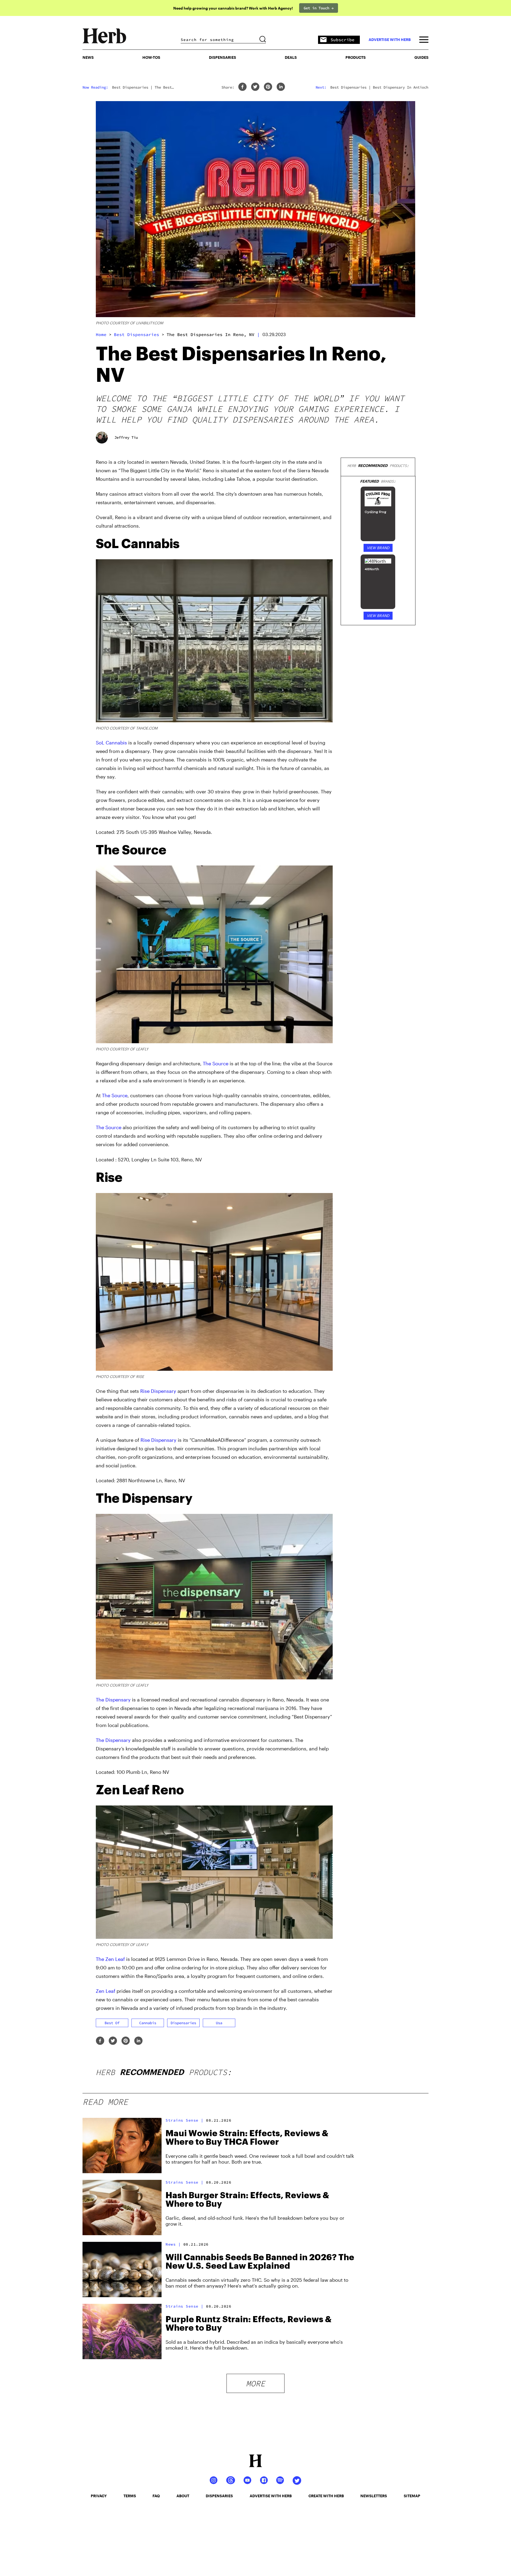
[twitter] (255, 87)
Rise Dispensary (158, 1391)
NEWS (88, 57)
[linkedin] (281, 87)
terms (130, 2496)
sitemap (412, 2496)
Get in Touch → (319, 8)
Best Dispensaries (137, 334)
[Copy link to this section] (326, 541)
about (183, 2496)
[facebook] (242, 87)
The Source (216, 1063)
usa (219, 2023)
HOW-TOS (151, 57)
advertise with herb (390, 40)
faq (156, 2496)
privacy (99, 2496)
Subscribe (343, 40)
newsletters (374, 2496)
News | (173, 2244)
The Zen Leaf (110, 1959)
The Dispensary (113, 1700)
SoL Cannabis (111, 743)
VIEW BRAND (378, 548)
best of (112, 2023)
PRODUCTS (356, 57)
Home (101, 334)
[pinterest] (268, 87)
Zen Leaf (106, 1991)
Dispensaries (222, 57)
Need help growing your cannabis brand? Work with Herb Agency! (233, 8)
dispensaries (183, 2023)
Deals (291, 57)
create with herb (326, 2496)
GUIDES (421, 57)
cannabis (148, 2023)
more (256, 2383)
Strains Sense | (185, 2120)
